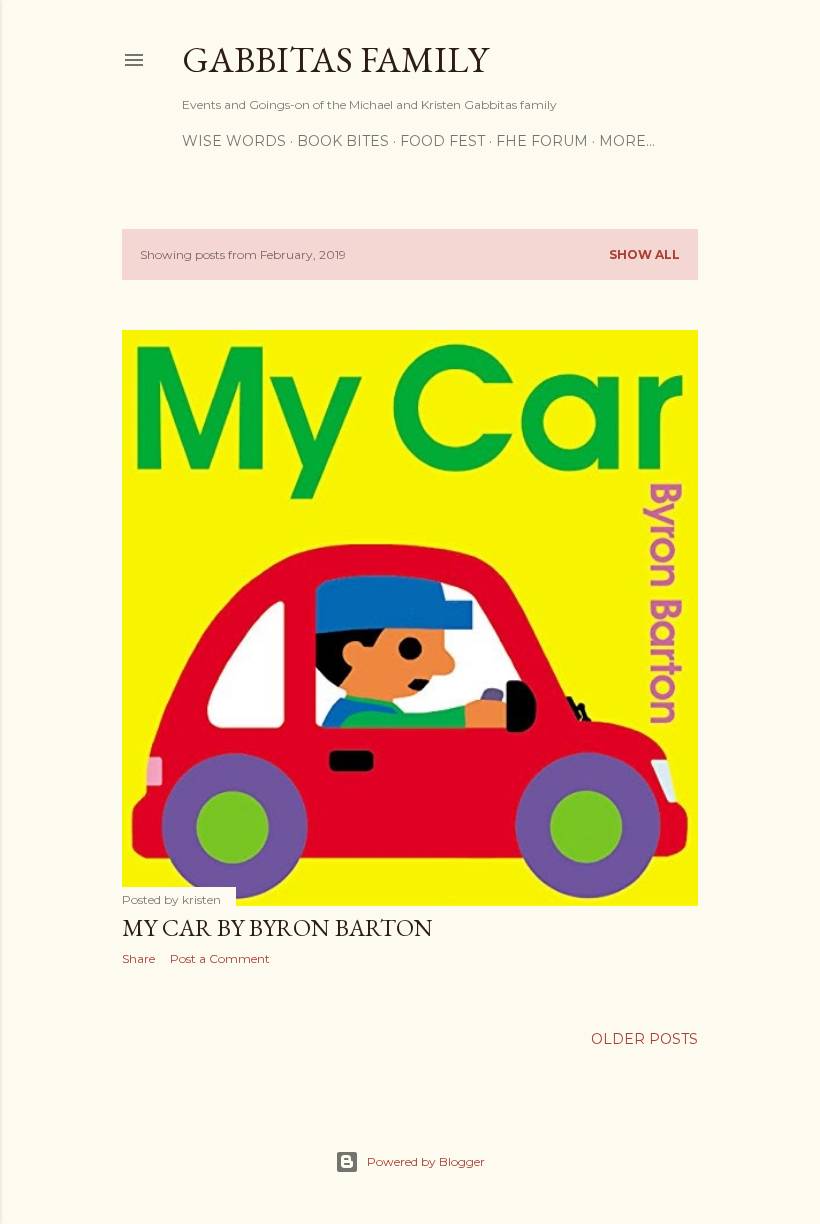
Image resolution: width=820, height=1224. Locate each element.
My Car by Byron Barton (277, 927)
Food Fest (442, 141)
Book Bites (343, 141)
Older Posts (644, 1039)
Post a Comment (220, 958)
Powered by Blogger (426, 1161)
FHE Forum (542, 141)
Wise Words (234, 141)
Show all (644, 254)
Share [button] (138, 958)
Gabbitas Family (335, 59)
